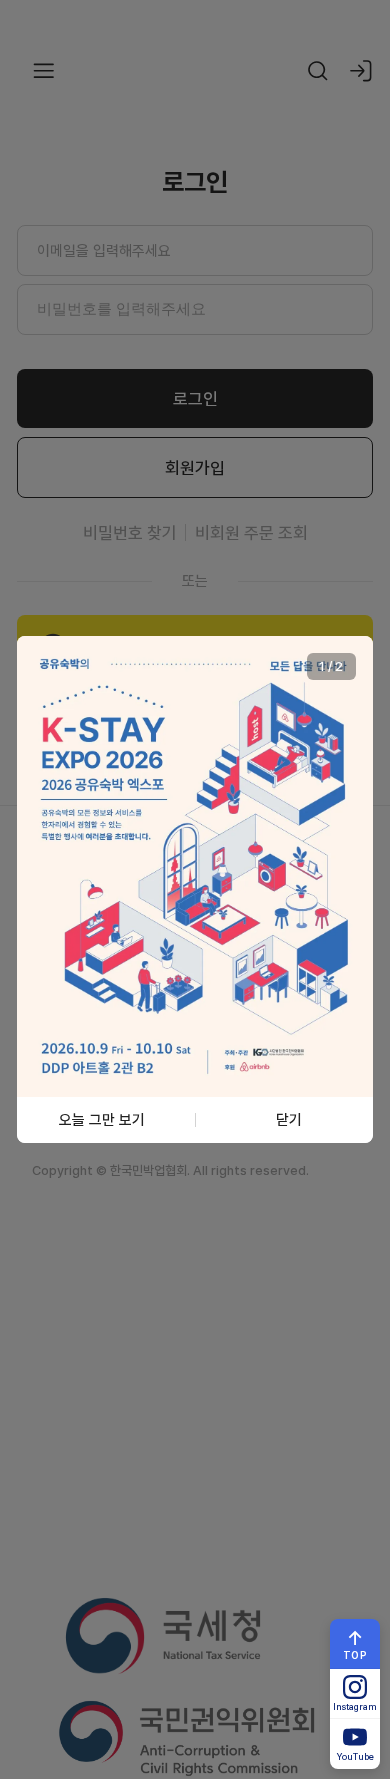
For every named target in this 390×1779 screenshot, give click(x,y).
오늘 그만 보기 (102, 1119)
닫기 (289, 1119)
